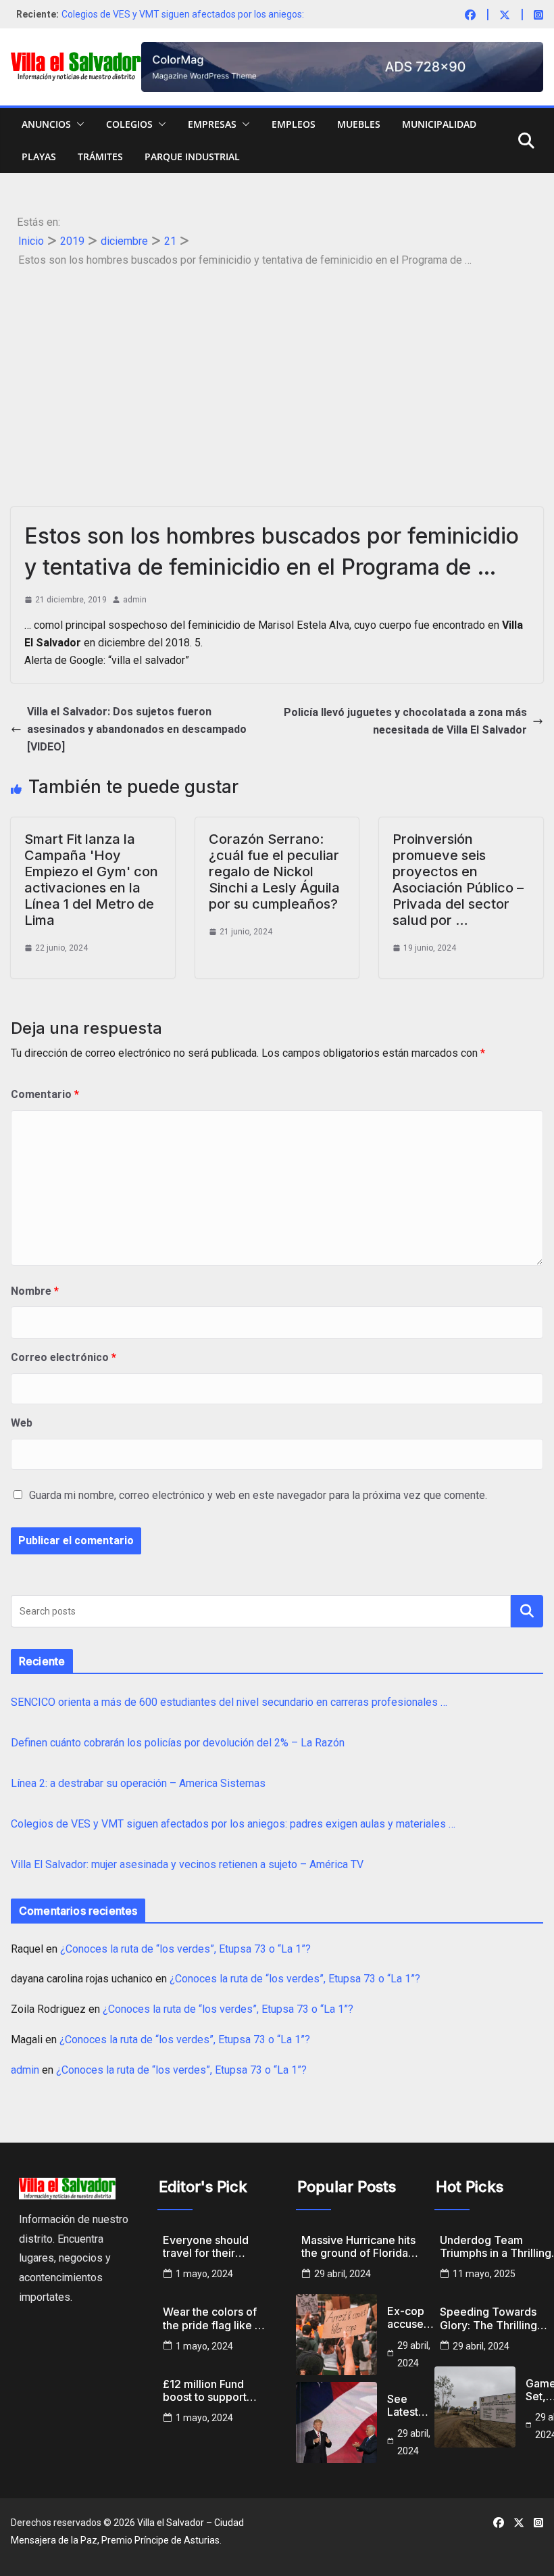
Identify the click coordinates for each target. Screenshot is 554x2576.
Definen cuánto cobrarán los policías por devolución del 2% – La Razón (178, 1743)
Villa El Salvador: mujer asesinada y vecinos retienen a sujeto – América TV (187, 1864)
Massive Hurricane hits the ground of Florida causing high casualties (360, 2247)
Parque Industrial (192, 157)
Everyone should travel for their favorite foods (206, 2247)
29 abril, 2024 (343, 2274)
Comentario (45, 1094)
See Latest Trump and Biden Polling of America (411, 2406)
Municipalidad (439, 124)
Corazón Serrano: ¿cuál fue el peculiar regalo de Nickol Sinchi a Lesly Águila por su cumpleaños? (274, 872)
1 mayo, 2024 (204, 2274)
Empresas (212, 124)
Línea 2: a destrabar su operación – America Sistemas (138, 1783)
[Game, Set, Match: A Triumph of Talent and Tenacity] (475, 2407)
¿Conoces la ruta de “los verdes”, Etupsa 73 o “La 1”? (185, 1949)
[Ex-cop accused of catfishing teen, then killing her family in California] (336, 2335)
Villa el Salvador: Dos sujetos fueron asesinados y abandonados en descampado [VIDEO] (137, 729)
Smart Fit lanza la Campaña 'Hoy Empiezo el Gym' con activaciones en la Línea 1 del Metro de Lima (91, 880)
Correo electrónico (64, 1357)
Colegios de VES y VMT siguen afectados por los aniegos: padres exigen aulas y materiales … (233, 1824)
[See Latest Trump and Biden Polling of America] (336, 2423)
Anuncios (46, 124)
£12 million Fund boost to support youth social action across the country (210, 2391)
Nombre (35, 1291)
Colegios (129, 124)
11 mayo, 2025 (484, 2274)
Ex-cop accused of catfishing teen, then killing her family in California (412, 2318)
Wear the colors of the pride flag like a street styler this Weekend (212, 2318)
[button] (78, 124)
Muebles (359, 124)
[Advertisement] (277, 372)
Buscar (527, 1611)
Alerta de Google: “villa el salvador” (107, 660)
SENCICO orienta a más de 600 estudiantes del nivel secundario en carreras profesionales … (229, 1702)
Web (22, 1423)
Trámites (100, 157)
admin (135, 600)
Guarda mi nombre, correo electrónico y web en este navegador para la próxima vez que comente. (258, 1495)
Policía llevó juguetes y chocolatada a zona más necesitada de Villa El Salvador (405, 721)
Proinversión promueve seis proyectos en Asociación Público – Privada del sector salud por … (458, 880)
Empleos (294, 124)
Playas (39, 157)
